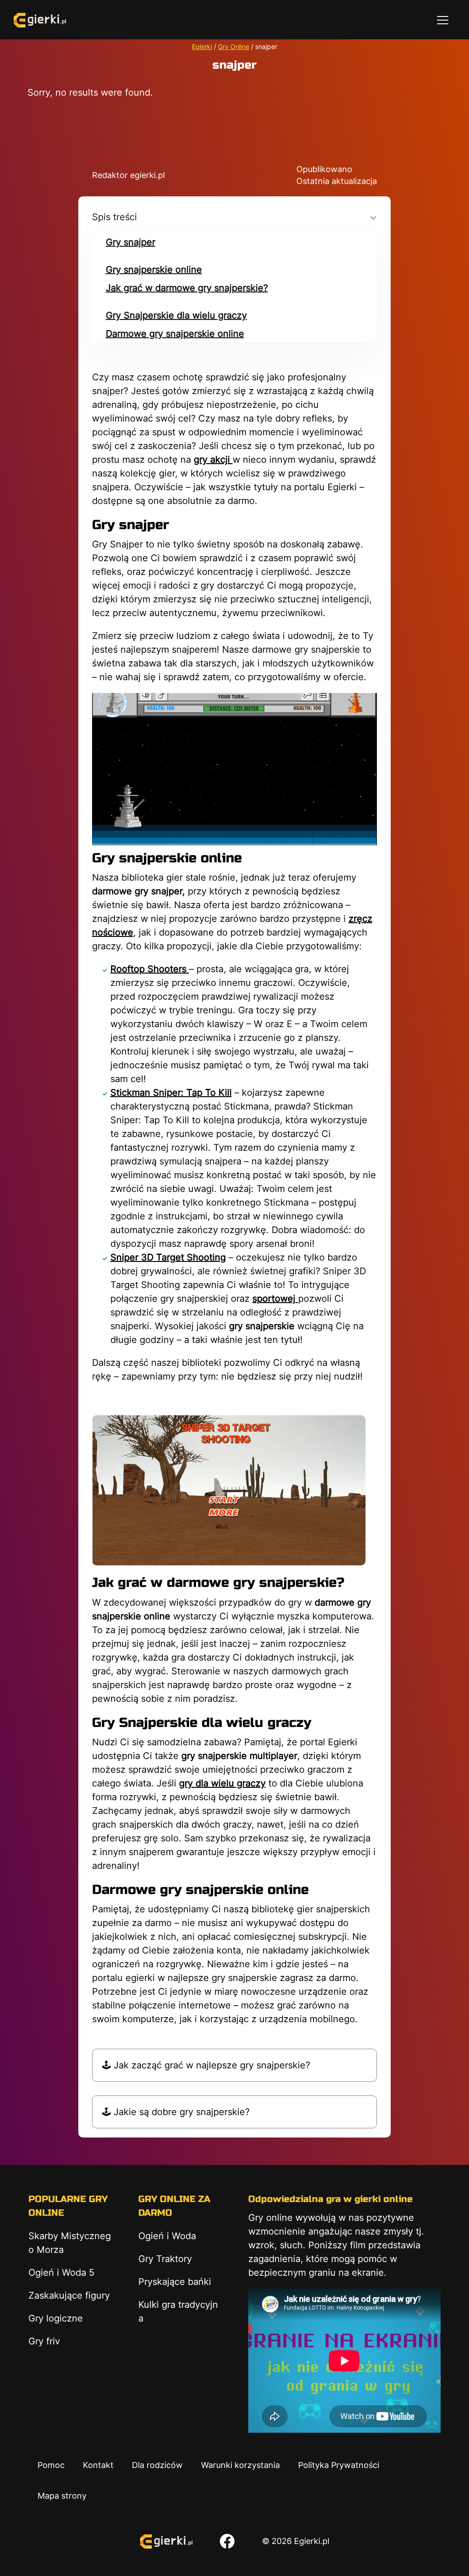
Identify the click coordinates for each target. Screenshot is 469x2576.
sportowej (275, 1299)
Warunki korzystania (240, 2465)
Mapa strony (62, 2496)
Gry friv (44, 2341)
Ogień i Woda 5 (61, 2273)
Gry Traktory (165, 2259)
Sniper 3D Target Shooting (168, 1257)
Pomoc (51, 2465)
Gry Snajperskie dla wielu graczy (176, 315)
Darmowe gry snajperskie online (175, 334)
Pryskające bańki (175, 2282)
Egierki (202, 46)
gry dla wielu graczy (222, 1783)
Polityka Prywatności (339, 2465)
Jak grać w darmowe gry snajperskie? (187, 288)
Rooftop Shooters (150, 969)
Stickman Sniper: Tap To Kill (171, 1093)
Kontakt (98, 2465)
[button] (235, 217)
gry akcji (213, 460)
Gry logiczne (56, 2318)
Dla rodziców (157, 2465)
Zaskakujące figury (69, 2295)
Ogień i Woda (167, 2236)
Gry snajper (131, 242)
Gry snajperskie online (154, 270)
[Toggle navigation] (443, 20)
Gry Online (234, 46)
